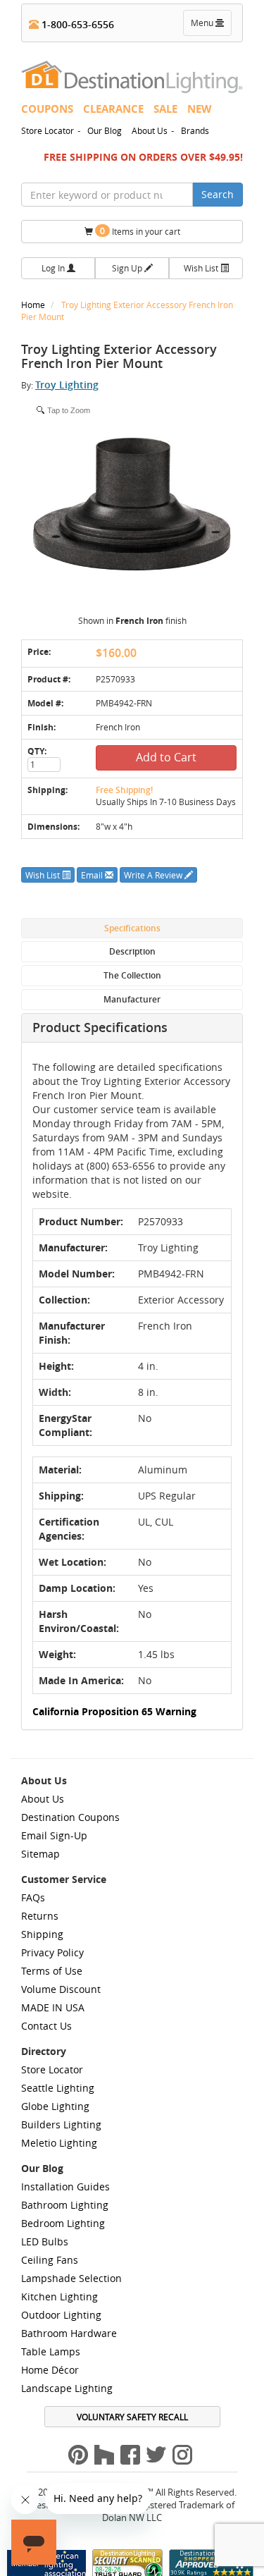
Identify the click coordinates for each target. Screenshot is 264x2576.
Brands (195, 130)
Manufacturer (132, 999)
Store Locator (48, 130)
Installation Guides (65, 2186)
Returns (40, 1916)
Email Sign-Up (54, 1835)
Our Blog (105, 130)
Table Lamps (51, 2351)
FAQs (33, 1897)
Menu (210, 26)
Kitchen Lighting (59, 2296)
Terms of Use (52, 1971)
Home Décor (50, 2370)
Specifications (132, 928)
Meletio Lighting (59, 2143)
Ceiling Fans (50, 2260)
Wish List (202, 268)
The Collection (132, 975)
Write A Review (154, 875)
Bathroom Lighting (65, 2205)
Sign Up (128, 268)
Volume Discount (61, 1989)
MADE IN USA (53, 2007)
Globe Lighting (55, 2106)
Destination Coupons (70, 1817)
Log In (54, 268)
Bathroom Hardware (69, 2333)
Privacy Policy (52, 1952)
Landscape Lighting (67, 2388)
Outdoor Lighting (61, 2315)
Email (93, 875)
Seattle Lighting (58, 2088)
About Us (150, 130)
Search (218, 194)
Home (34, 305)
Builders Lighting (61, 2124)
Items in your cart (140, 231)
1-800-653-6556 (76, 24)
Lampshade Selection (71, 2278)
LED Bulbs (45, 2241)
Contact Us (46, 2026)
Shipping (42, 1934)
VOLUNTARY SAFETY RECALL (132, 2417)
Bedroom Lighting (63, 2223)
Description (132, 951)
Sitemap (40, 1854)
